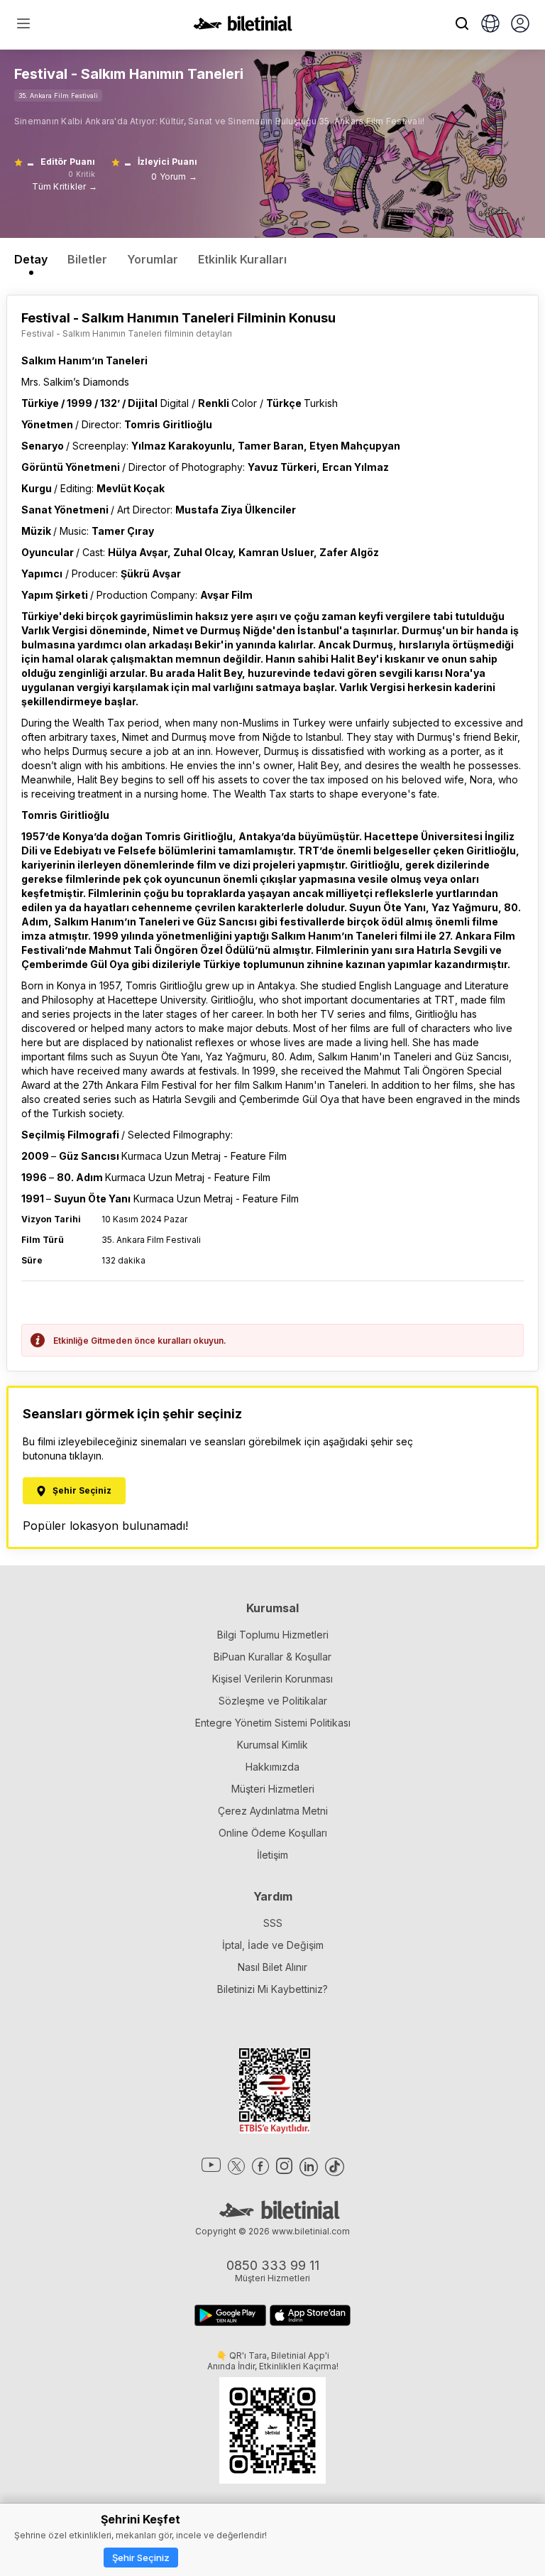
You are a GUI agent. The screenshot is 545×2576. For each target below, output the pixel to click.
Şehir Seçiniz (141, 2558)
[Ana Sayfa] (243, 27)
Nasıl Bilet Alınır (272, 1967)
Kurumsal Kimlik (272, 1745)
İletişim (272, 1855)
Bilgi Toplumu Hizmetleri (273, 1635)
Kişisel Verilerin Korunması (272, 1679)
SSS (273, 1923)
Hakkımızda (272, 1767)
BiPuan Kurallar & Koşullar (272, 1657)
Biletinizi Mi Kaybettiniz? (272, 1989)
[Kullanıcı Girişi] (520, 25)
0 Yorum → (174, 176)
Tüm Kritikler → (65, 186)
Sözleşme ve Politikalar (273, 1701)
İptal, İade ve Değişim (273, 1945)
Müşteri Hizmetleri (273, 1789)
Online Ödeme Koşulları (273, 1833)
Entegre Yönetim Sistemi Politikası (273, 1723)
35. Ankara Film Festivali (58, 96)
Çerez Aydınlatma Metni (273, 1811)
